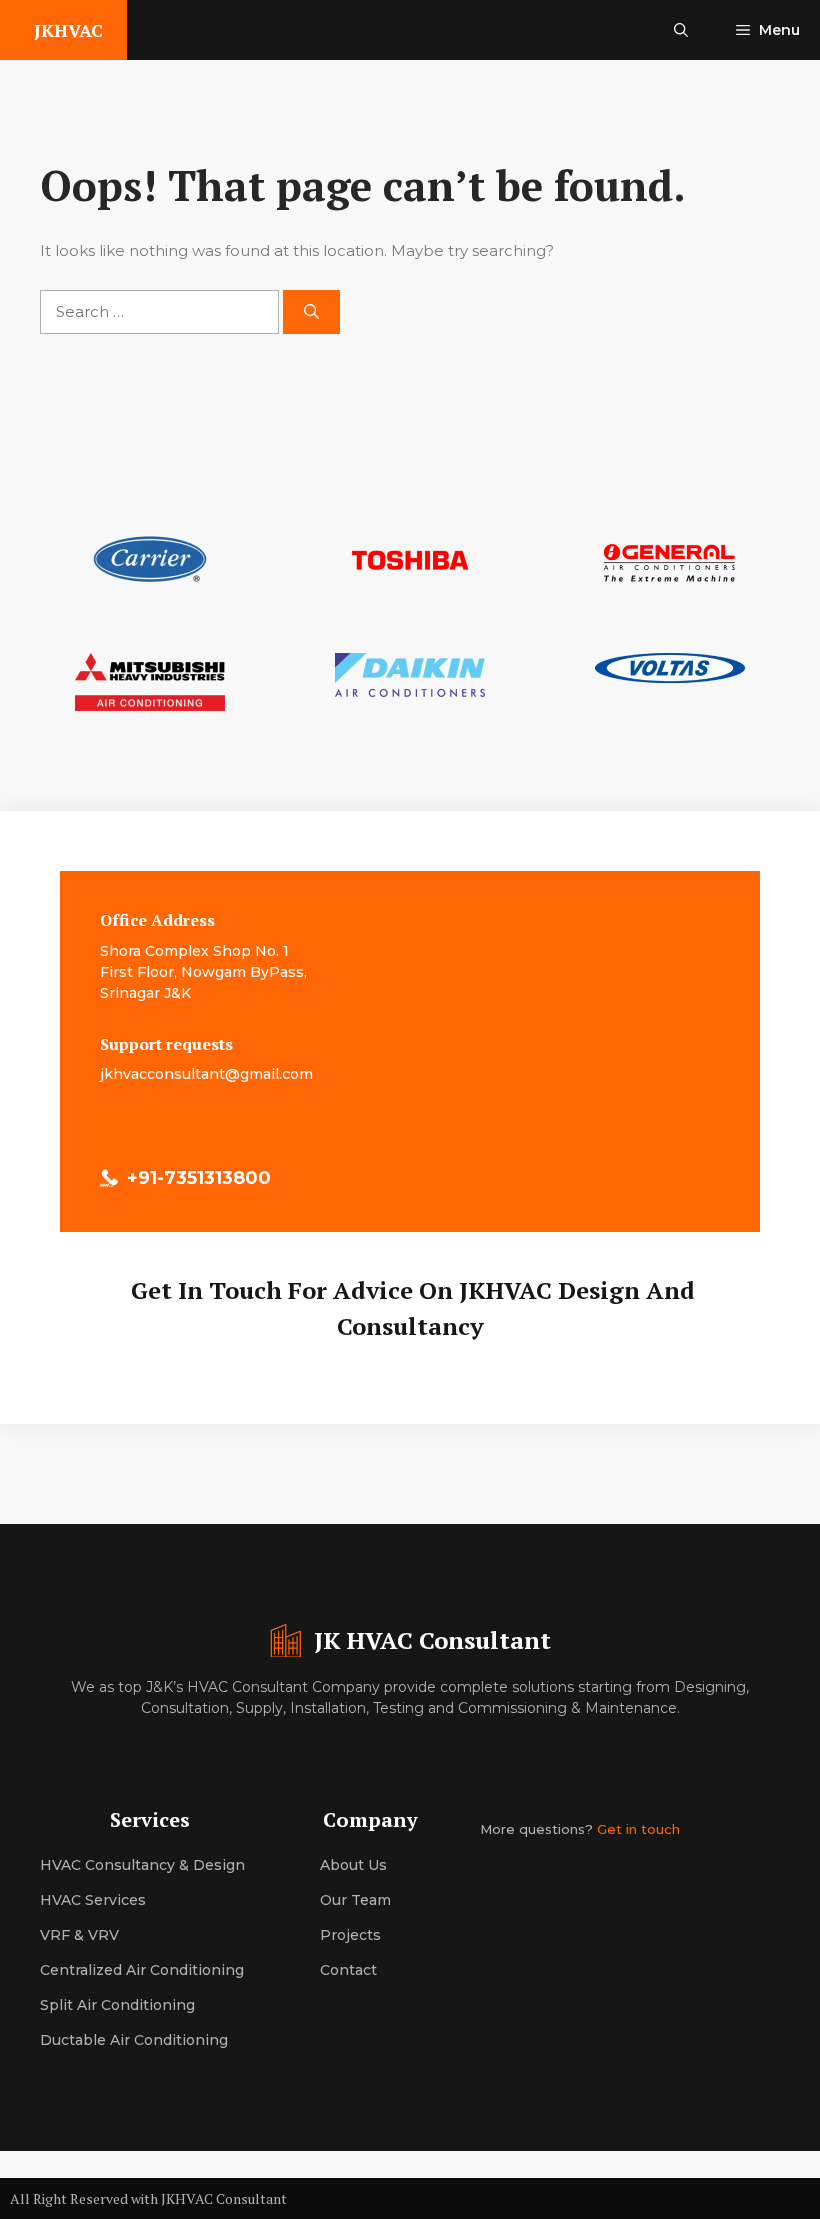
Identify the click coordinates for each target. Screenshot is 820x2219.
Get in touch (638, 1829)
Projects (350, 1935)
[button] (681, 30)
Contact (348, 1970)
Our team (355, 1900)
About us (353, 1865)
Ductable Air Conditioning (134, 2040)
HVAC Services (93, 1900)
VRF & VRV (79, 1935)
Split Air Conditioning (117, 2005)
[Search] (311, 312)
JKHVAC (68, 30)
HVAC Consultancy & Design (142, 1865)
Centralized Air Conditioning (142, 1970)
